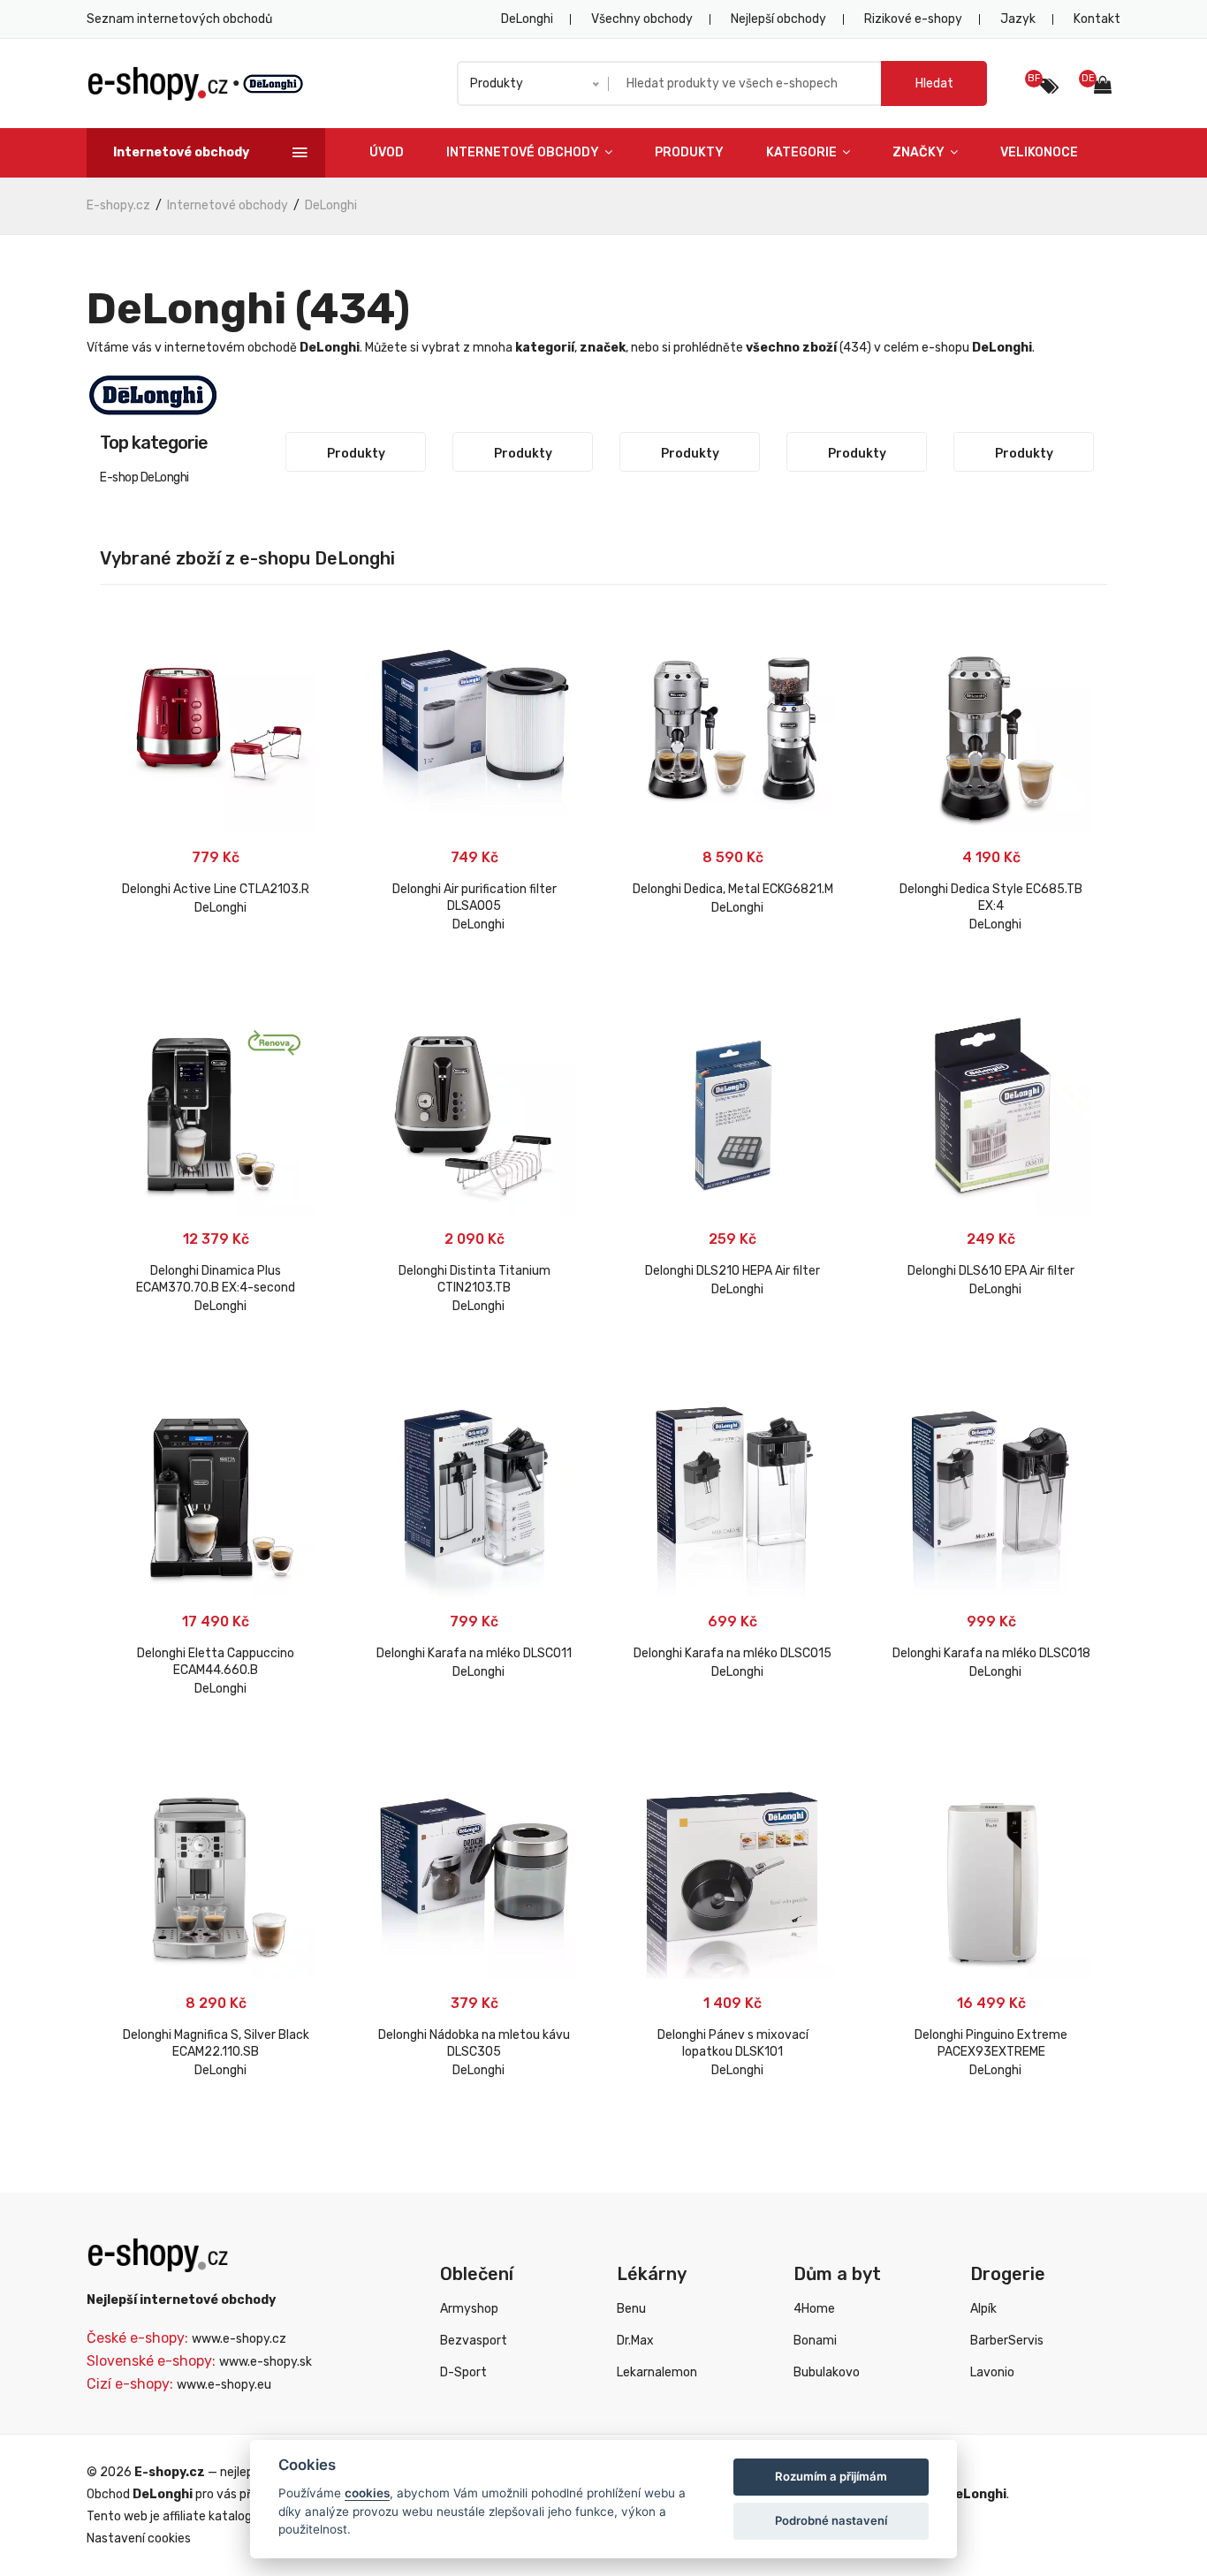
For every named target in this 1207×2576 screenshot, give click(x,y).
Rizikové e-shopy (913, 19)
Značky (920, 152)
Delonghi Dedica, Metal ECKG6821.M (733, 889)
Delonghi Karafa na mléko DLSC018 (991, 1653)
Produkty (689, 152)
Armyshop (469, 2309)
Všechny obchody (642, 19)
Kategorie (803, 152)
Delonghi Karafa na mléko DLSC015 (733, 1653)
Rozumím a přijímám (831, 2476)
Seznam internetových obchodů (179, 19)
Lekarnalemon (657, 2372)
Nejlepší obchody (778, 19)
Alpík (983, 2309)
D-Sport (463, 2372)
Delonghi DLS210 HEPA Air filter (733, 1271)
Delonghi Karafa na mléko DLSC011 (474, 1653)
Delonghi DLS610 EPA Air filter (991, 1271)
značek (603, 348)
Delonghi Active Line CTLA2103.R (216, 889)
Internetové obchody (524, 152)
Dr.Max (635, 2341)
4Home (814, 2309)
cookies (367, 2493)
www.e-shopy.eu (224, 2385)
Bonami (815, 2341)
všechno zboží (791, 348)
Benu (631, 2309)
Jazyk (1018, 19)
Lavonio (992, 2372)
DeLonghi (527, 19)
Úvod (387, 152)
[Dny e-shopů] (1107, 87)
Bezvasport (474, 2341)
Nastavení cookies (139, 2538)
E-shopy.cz (118, 205)
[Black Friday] (1049, 87)
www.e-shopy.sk (266, 2362)
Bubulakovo (827, 2372)
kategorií (545, 348)
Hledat (934, 83)
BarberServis (1007, 2341)
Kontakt (1097, 19)
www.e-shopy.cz (239, 2339)
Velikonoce (1039, 152)
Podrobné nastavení (831, 2520)
